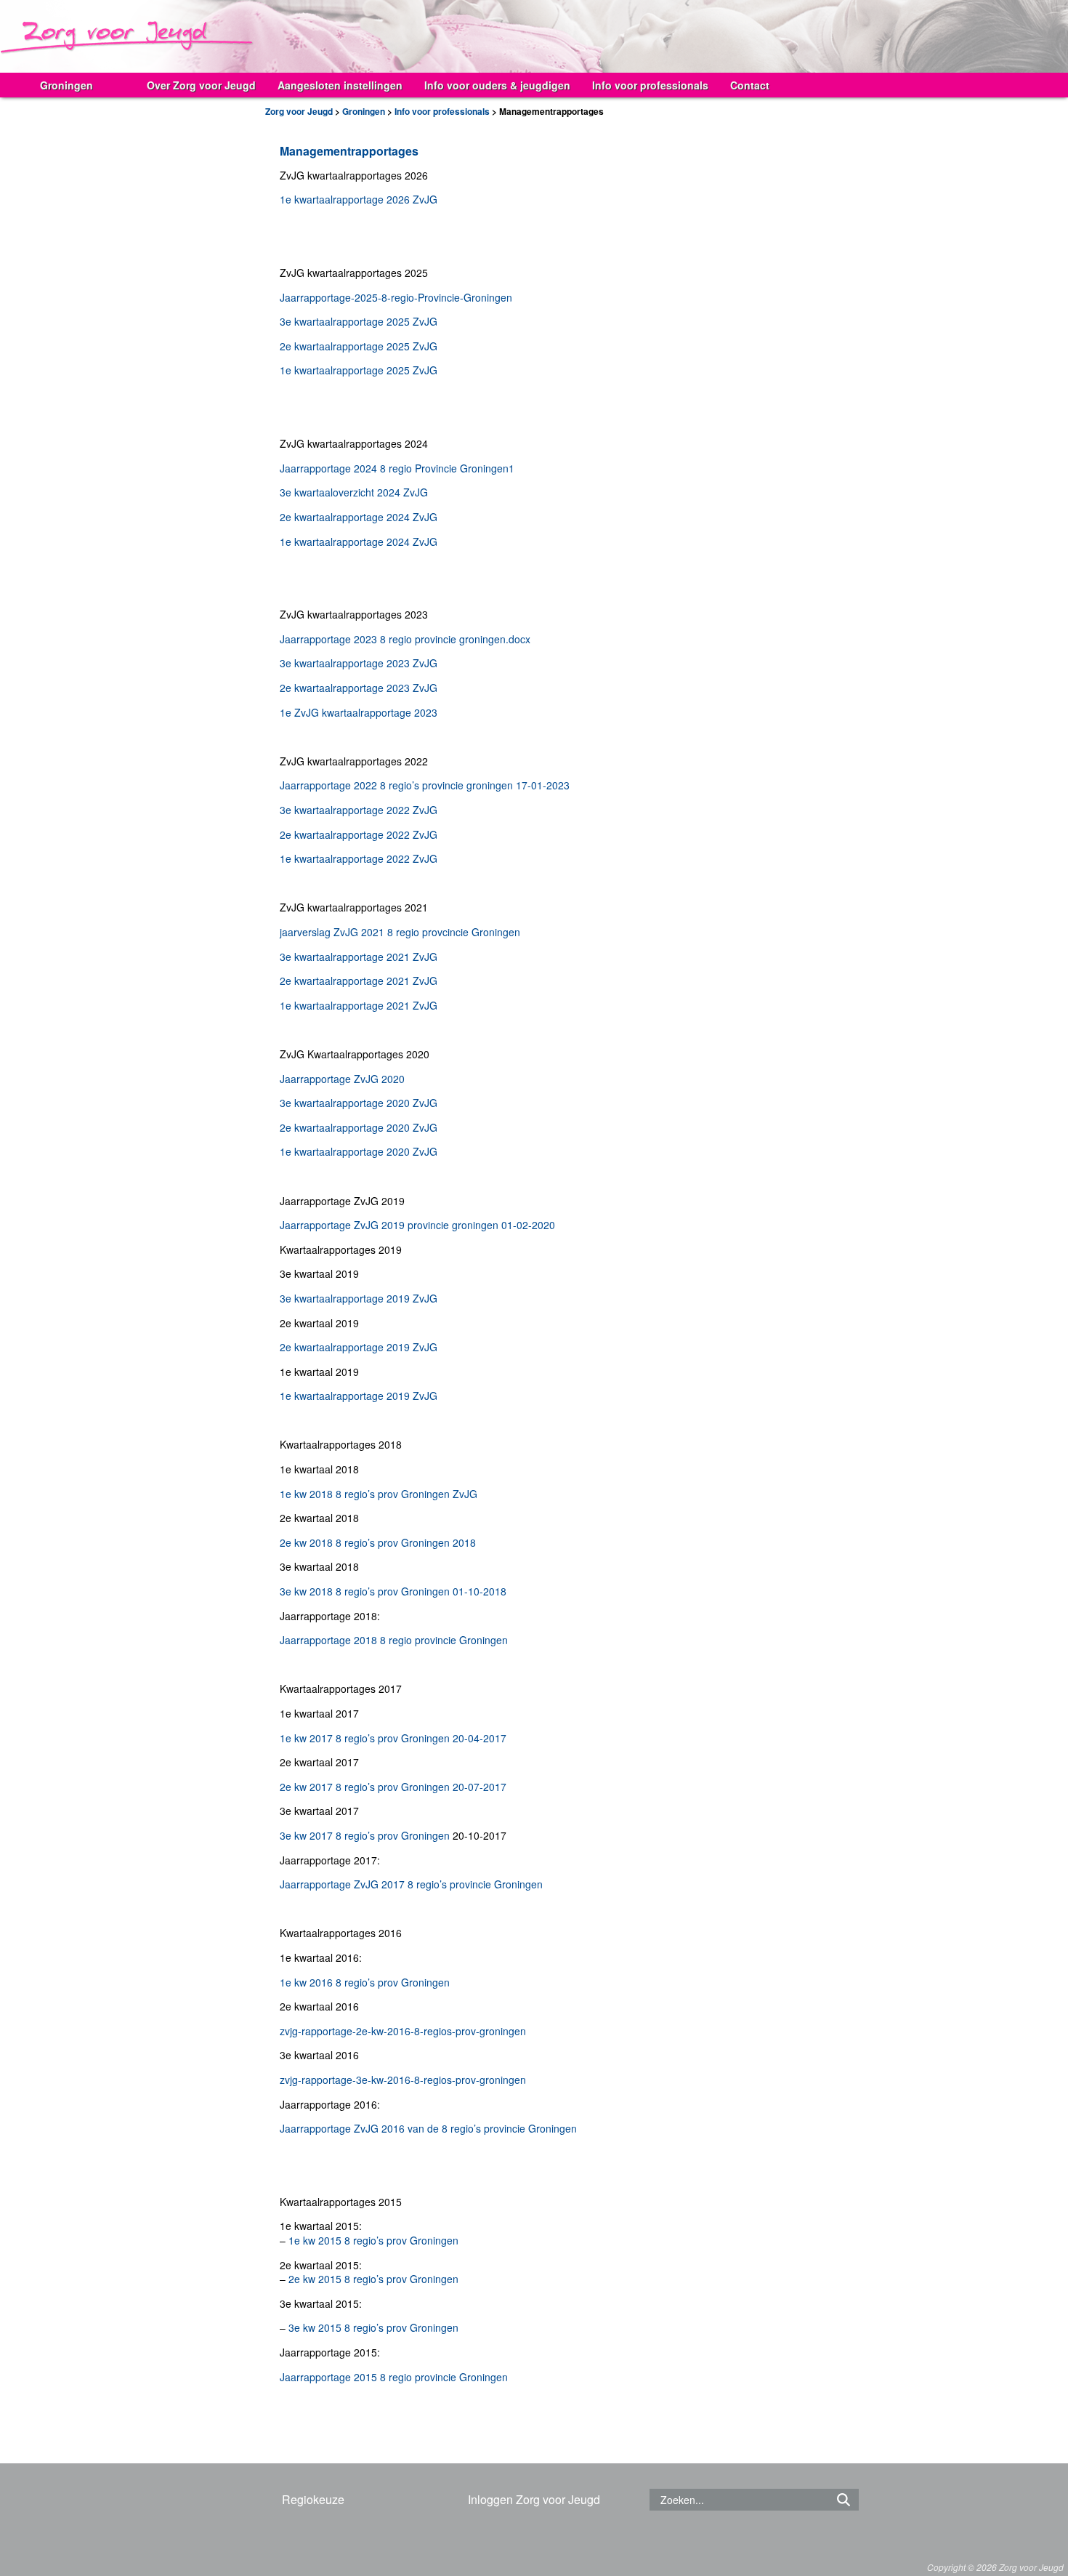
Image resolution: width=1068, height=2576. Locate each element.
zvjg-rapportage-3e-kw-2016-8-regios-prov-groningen (403, 2080)
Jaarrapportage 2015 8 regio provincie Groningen (394, 2377)
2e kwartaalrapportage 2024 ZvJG (359, 517)
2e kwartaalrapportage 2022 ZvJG (359, 834)
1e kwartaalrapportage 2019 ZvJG (359, 1396)
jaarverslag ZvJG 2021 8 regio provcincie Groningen (400, 932)
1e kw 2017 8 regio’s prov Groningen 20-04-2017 (393, 1738)
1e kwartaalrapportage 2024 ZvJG (359, 542)
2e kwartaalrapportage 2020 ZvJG (359, 1127)
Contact (750, 85)
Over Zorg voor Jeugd (201, 85)
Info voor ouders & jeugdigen (497, 85)
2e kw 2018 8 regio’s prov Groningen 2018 (378, 1542)
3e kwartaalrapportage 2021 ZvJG (359, 957)
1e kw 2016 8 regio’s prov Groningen (365, 1982)
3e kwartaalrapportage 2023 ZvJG (359, 663)
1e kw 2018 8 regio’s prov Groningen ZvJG (379, 1494)
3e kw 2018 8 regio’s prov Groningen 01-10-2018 (393, 1591)
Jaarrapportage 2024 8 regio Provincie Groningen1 (397, 468)
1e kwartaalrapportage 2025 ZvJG (359, 370)
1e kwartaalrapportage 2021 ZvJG (359, 1005)
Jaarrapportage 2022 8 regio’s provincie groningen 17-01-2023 (425, 785)
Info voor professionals (650, 85)
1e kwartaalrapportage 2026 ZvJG (359, 199)
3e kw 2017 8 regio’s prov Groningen (365, 1835)
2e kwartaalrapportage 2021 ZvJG (359, 981)
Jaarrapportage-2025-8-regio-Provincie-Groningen (396, 297)
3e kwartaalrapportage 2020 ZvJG (359, 1103)
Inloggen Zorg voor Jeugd (534, 2499)
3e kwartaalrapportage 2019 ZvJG (359, 1298)
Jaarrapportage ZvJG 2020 (342, 1079)
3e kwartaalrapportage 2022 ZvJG (359, 810)
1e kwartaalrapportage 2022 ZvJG (359, 858)
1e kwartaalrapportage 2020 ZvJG (359, 1151)
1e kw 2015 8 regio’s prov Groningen (373, 2240)
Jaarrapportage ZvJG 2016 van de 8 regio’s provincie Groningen (428, 2128)
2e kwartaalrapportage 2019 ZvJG (359, 1347)
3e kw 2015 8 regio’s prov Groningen (373, 2327)
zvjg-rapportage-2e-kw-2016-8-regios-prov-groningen (403, 2031)
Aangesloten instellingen (340, 85)
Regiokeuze (313, 2499)
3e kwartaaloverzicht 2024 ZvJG (354, 492)
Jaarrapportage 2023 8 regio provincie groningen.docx (405, 639)
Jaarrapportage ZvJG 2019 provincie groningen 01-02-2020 (417, 1225)
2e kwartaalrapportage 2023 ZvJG (359, 688)
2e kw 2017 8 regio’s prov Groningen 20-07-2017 (393, 1787)
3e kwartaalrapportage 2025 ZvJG (359, 321)
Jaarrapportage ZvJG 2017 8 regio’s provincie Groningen (411, 1884)
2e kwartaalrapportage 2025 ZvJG (359, 346)
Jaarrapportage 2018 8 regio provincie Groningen (394, 1640)
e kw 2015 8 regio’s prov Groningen (376, 2279)
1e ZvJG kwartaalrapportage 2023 (359, 712)
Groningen (66, 85)
